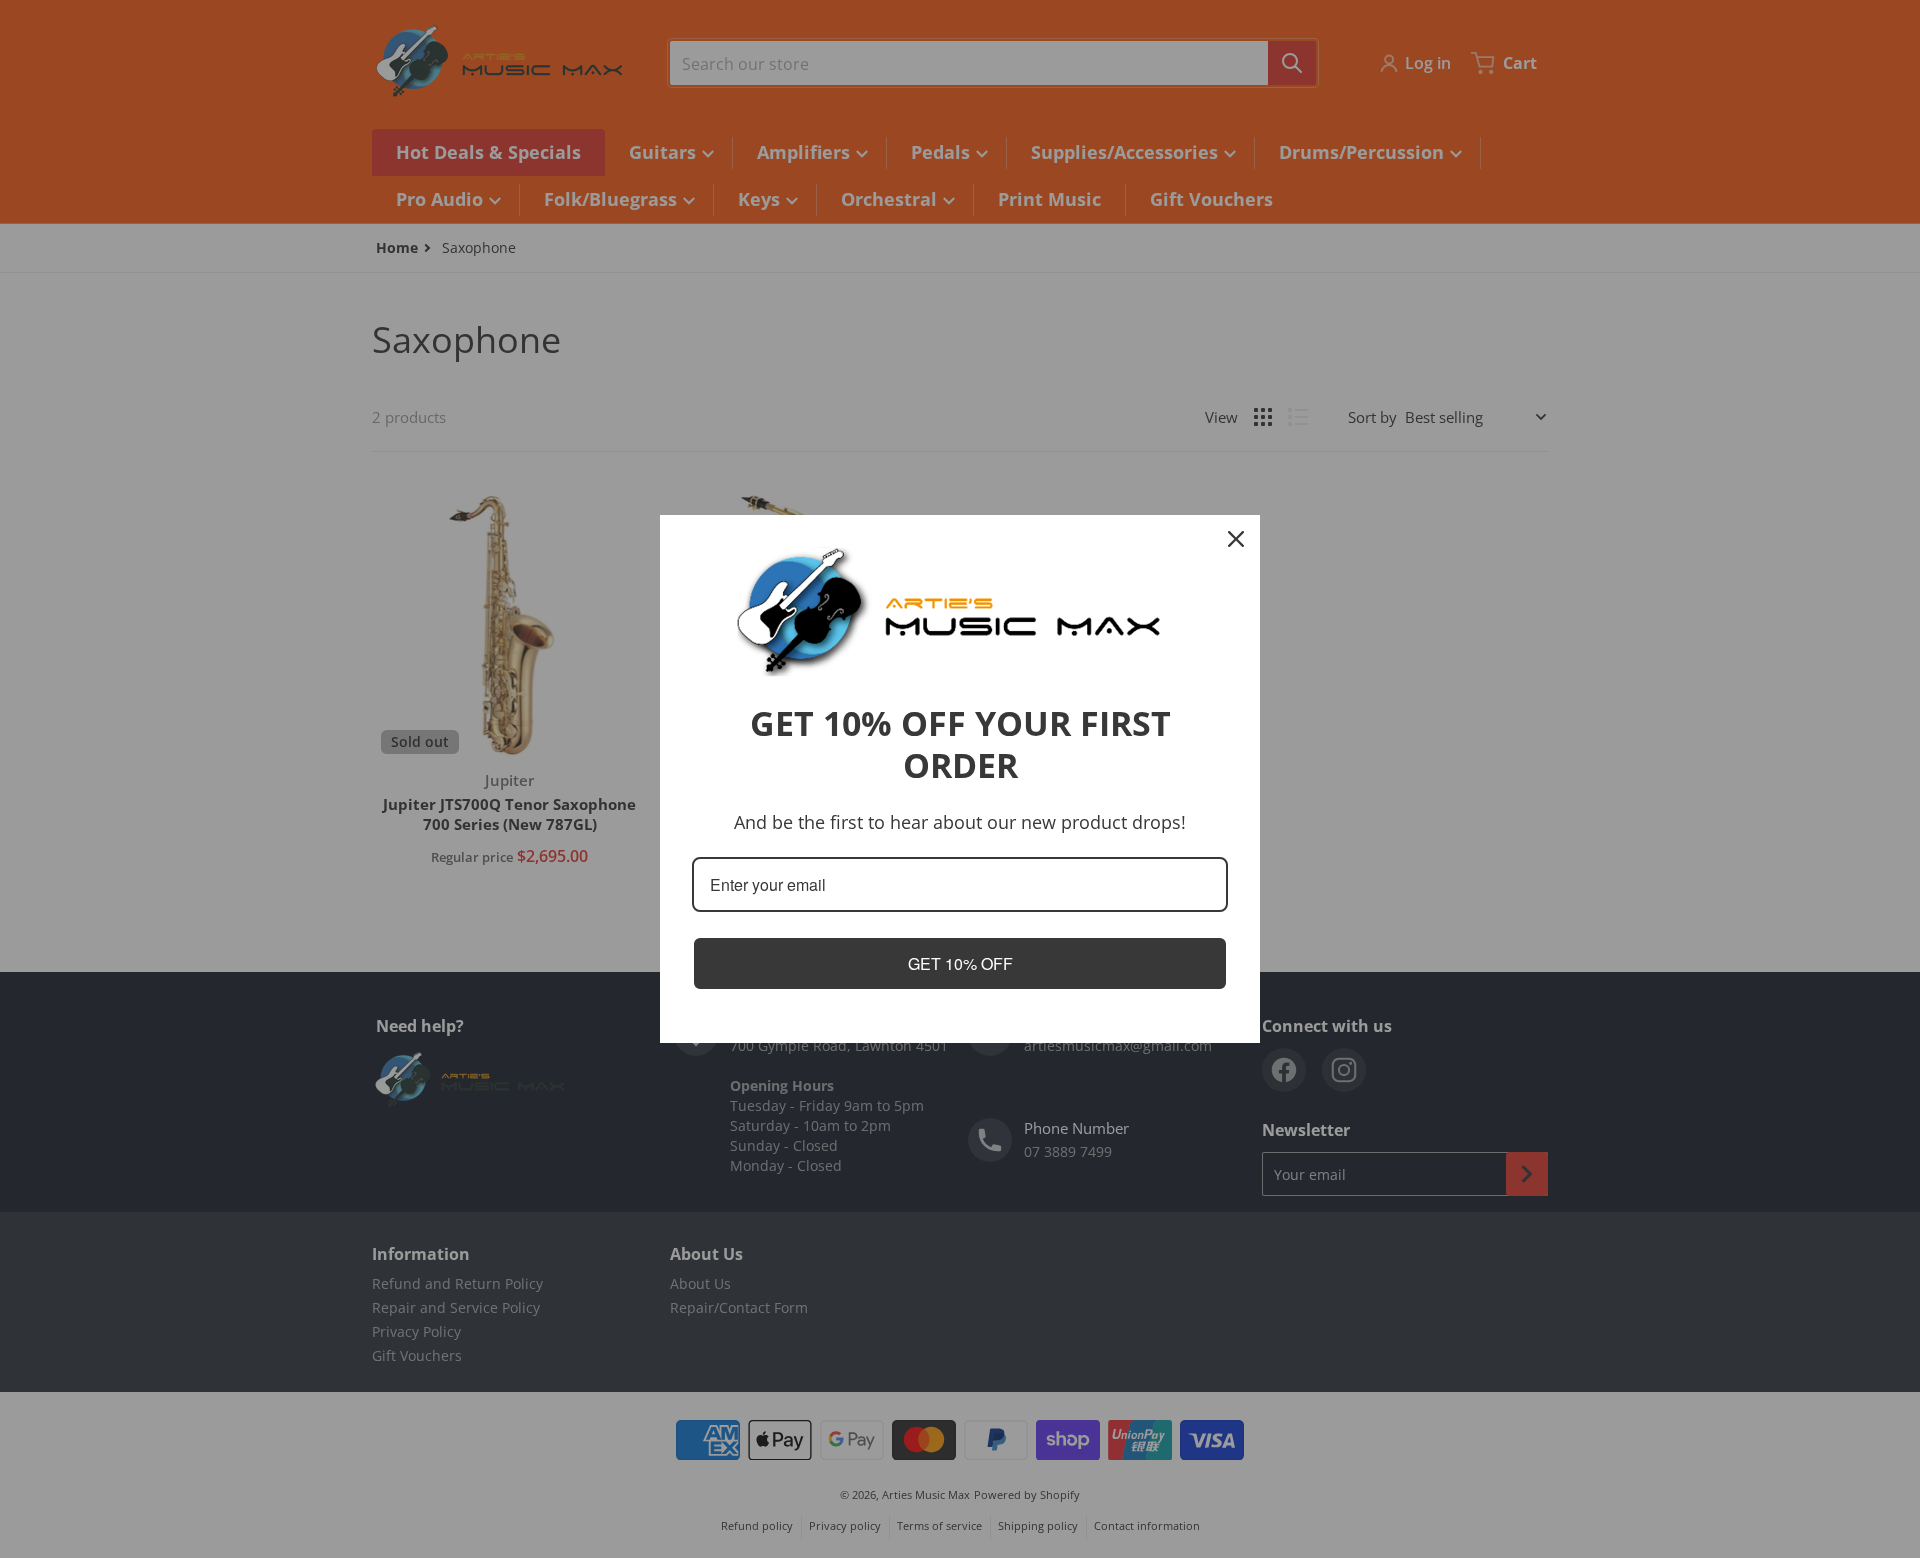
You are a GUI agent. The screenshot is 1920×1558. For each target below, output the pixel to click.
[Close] (1236, 539)
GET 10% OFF (960, 963)
